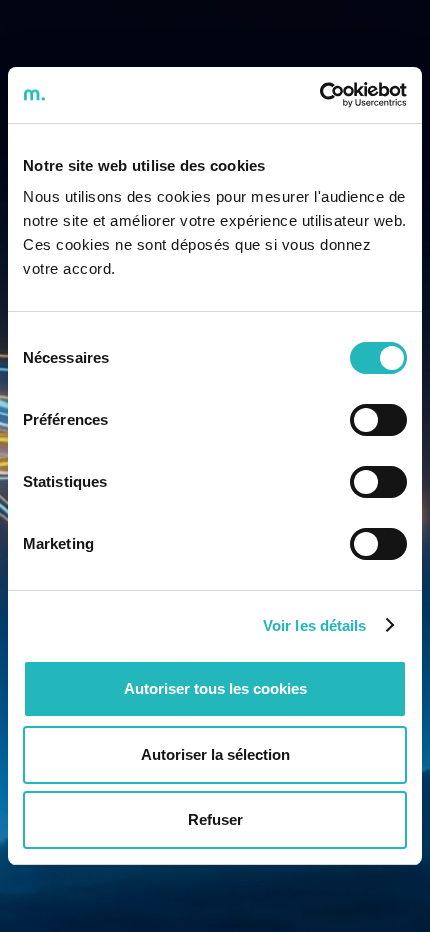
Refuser (215, 819)
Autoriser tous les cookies (215, 688)
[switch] (378, 420)
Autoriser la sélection (215, 754)
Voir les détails (315, 625)
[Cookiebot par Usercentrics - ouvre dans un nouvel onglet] (319, 95)
